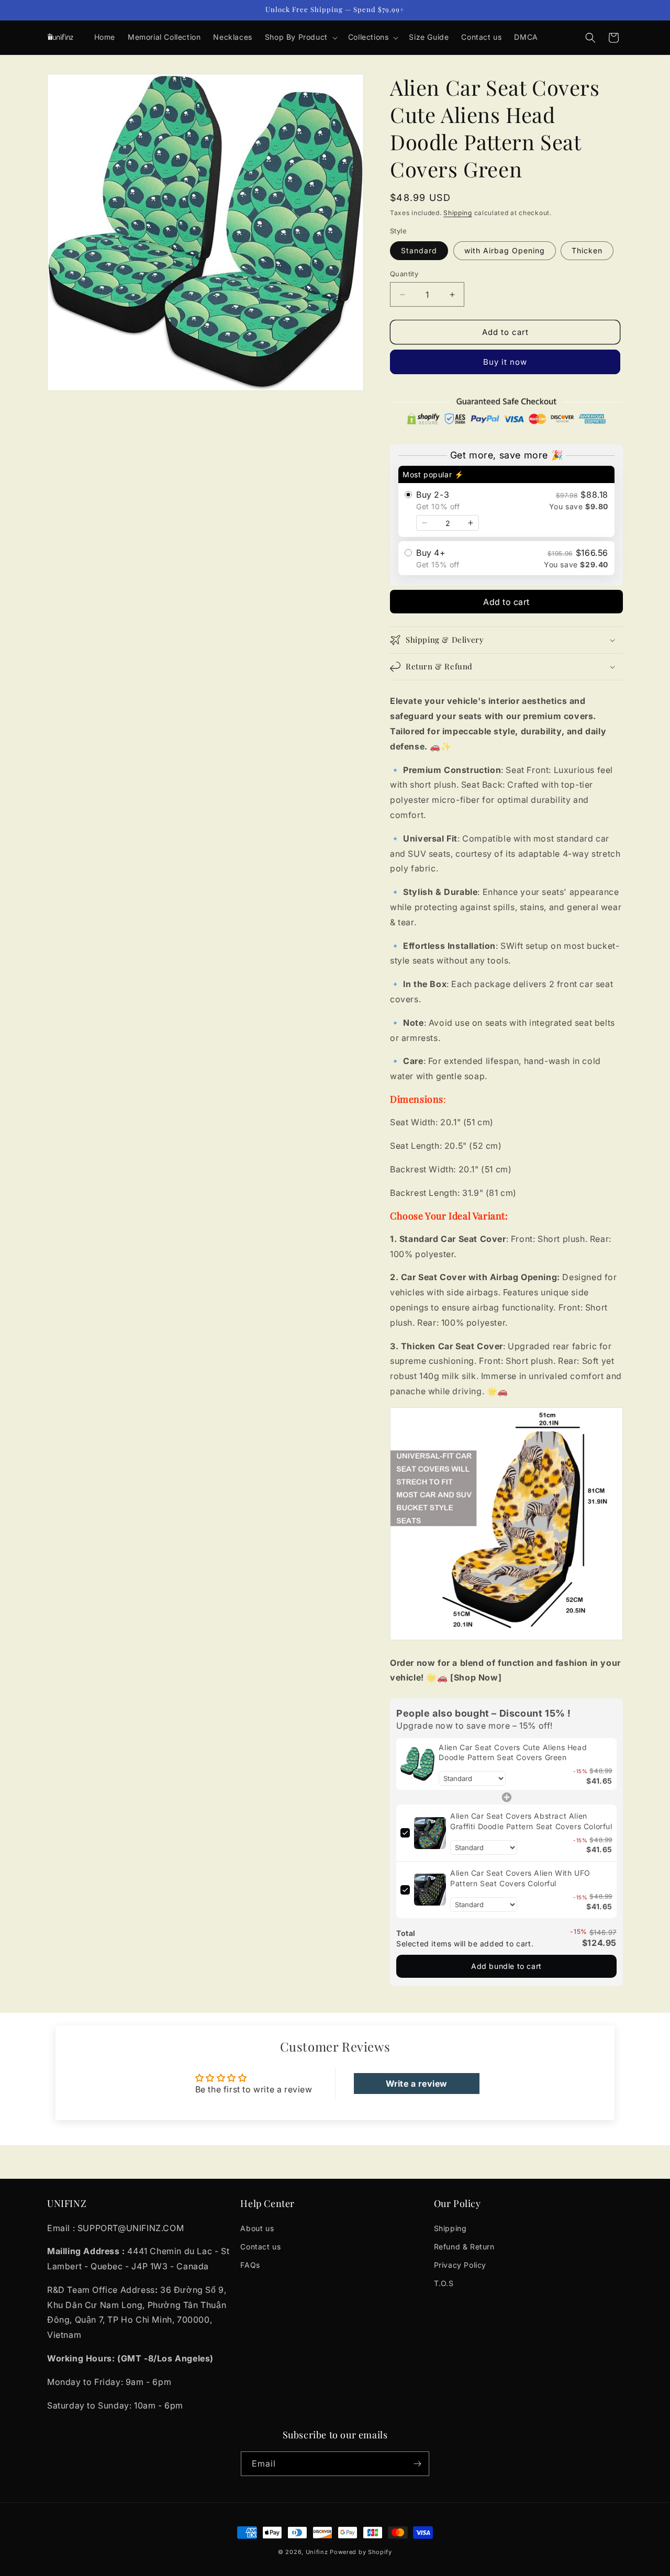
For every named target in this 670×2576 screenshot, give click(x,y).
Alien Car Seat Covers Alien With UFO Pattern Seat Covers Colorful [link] (520, 1878)
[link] (417, 1764)
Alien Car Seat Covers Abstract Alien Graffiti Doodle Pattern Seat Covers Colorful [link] (531, 1821)
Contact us (260, 2247)
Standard (419, 250)
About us (257, 2228)
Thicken (587, 250)
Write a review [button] (417, 2084)
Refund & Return (464, 2247)
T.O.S (444, 2283)
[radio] (506, 501)
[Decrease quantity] (425, 523)
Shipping (458, 213)
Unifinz (317, 2552)
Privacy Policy (460, 2265)
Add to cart (506, 602)
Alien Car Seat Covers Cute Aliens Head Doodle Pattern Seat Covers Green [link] (513, 1752)
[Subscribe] (417, 2464)
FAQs (250, 2265)
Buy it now (505, 362)
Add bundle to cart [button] (506, 1966)
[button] (300, 37)
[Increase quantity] (471, 523)
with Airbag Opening (505, 250)
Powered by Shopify (361, 2552)
